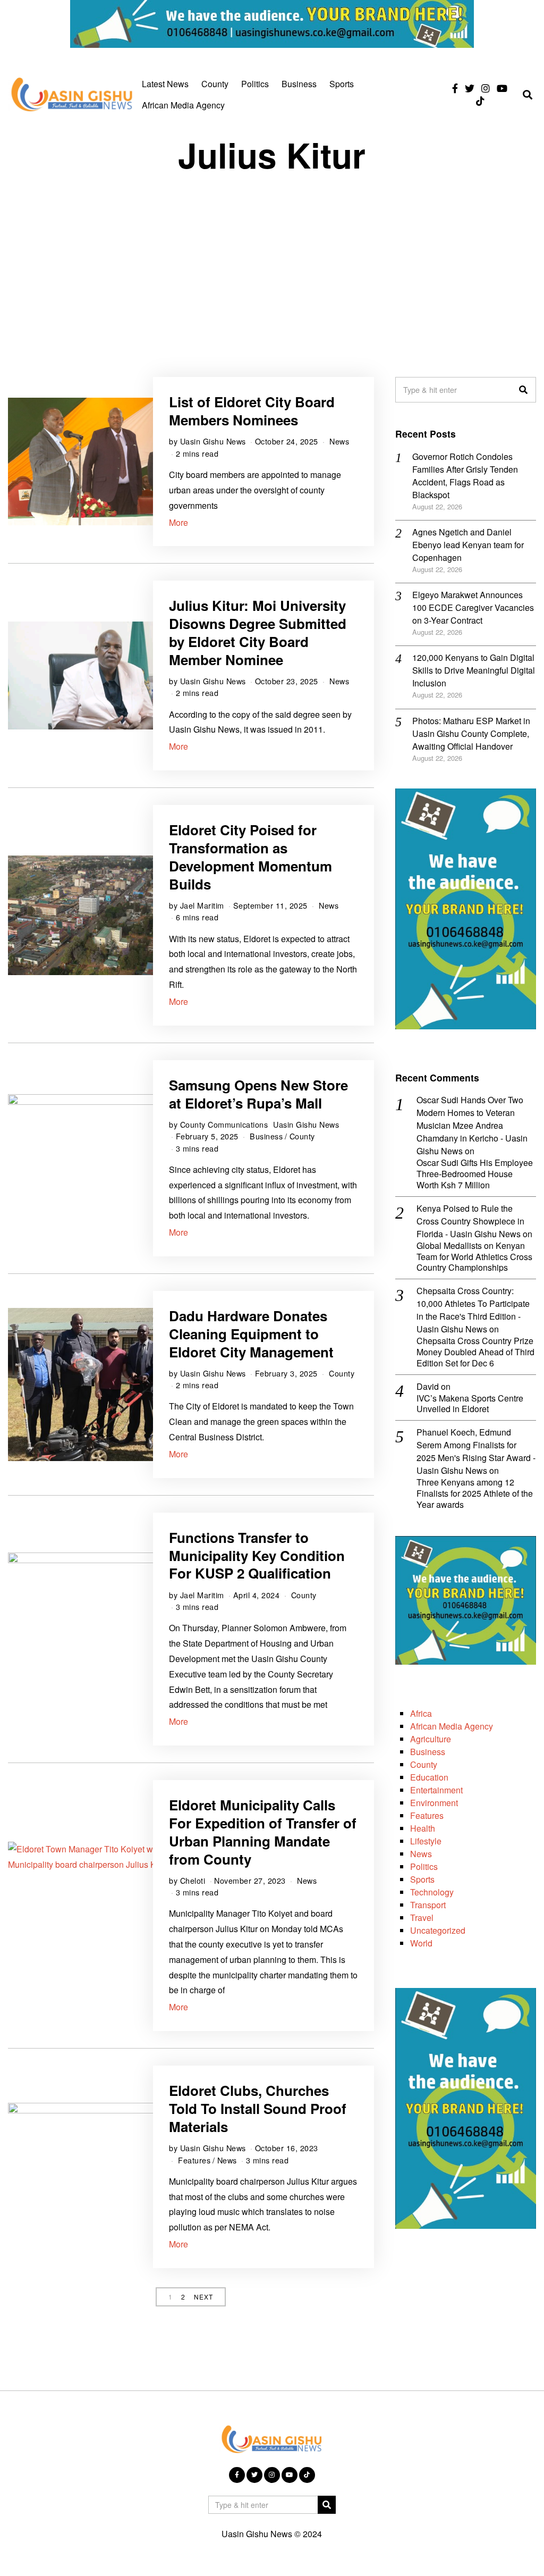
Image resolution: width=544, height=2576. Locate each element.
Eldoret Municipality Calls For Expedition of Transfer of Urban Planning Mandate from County (263, 1832)
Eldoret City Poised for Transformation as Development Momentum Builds (250, 857)
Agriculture (431, 1739)
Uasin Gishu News (213, 441)
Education (429, 1777)
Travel (422, 1918)
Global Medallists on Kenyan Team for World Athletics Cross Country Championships (474, 1257)
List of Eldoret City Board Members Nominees (252, 411)
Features (194, 2160)
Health (423, 1828)
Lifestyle (426, 1841)
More (178, 522)
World (421, 1943)
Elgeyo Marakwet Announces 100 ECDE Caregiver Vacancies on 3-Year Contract (473, 607)
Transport (428, 1905)
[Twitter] (470, 88)
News (339, 441)
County (215, 84)
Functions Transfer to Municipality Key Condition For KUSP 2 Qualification (257, 1555)
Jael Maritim (202, 905)
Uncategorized (438, 1930)
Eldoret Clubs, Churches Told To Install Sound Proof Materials (258, 2108)
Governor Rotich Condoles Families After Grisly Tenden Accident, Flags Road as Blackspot (465, 476)
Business (299, 84)
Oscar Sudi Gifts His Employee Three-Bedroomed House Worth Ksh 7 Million (475, 1174)
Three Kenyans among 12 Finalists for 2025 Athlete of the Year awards (475, 1493)
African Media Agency (183, 105)
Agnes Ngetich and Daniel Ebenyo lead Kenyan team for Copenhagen (468, 545)
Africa (421, 1713)
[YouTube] (502, 88)
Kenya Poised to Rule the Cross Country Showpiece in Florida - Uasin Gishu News (470, 1221)
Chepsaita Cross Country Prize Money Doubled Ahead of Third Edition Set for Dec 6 (475, 1352)
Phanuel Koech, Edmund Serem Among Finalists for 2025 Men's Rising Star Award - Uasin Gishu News (476, 1451)
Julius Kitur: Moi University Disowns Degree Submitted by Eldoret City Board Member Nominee (258, 632)
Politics (255, 84)
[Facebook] (455, 88)
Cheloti (193, 1880)
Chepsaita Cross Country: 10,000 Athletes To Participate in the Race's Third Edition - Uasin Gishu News (473, 1310)
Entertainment (436, 1790)
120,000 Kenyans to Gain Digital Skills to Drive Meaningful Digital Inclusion (474, 670)
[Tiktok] (480, 101)
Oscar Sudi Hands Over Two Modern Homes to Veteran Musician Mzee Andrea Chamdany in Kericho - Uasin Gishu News (472, 1125)
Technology (432, 1892)
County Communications (224, 1124)
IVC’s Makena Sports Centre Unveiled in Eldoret (470, 1404)
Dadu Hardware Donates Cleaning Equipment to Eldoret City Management (251, 1334)
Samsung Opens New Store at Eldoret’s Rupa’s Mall (258, 1094)
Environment (434, 1803)
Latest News (165, 84)
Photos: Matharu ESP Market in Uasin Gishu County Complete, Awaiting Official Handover (471, 733)
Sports (342, 84)
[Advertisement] (272, 265)
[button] (523, 390)
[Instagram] (486, 88)
